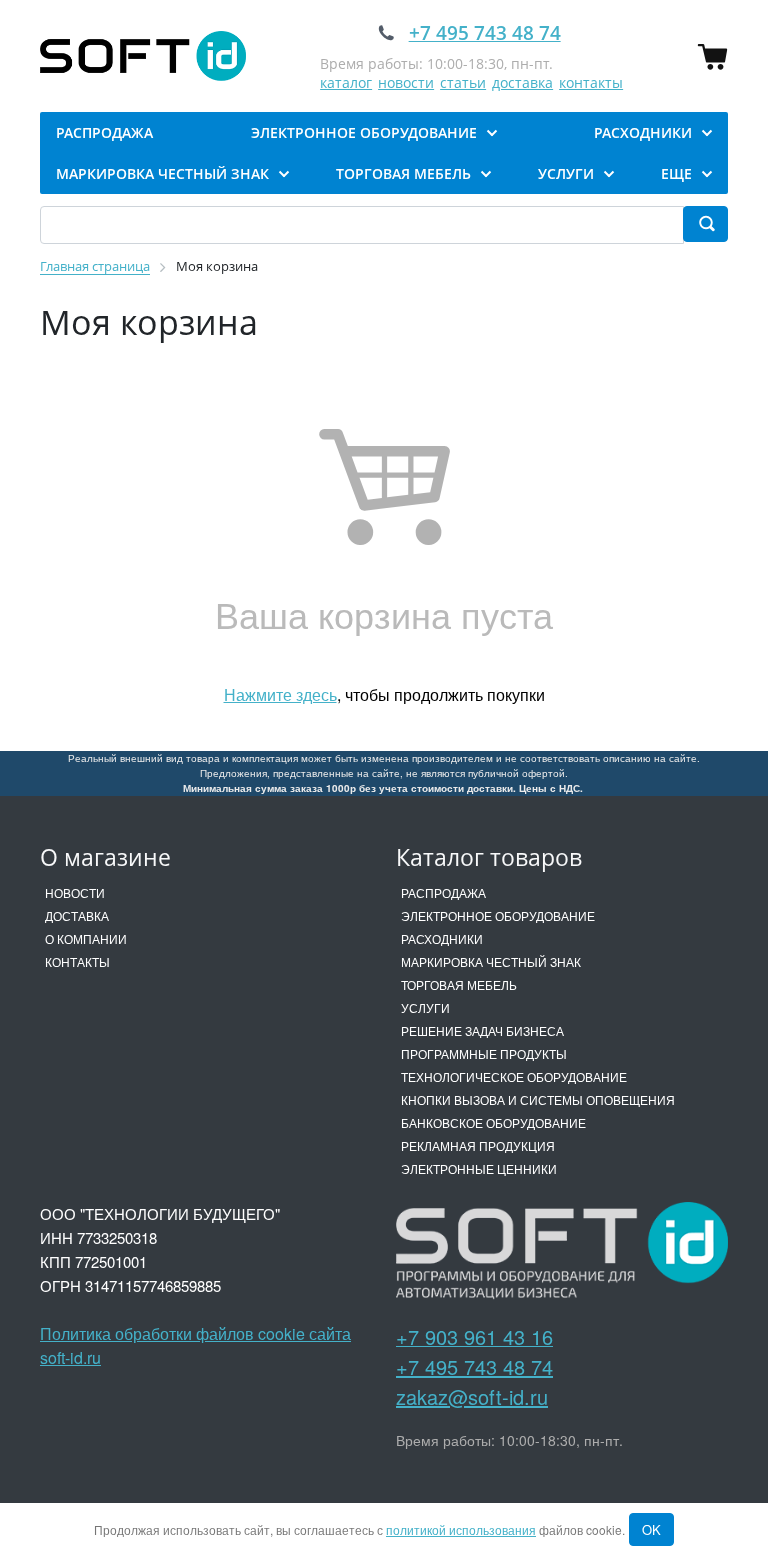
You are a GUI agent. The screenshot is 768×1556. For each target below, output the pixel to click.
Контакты (77, 961)
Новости (75, 892)
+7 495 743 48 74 (474, 1366)
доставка (522, 82)
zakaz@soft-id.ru (472, 1396)
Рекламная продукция (478, 1145)
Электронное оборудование (498, 915)
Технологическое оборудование (514, 1076)
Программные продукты (484, 1053)
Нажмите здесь (280, 694)
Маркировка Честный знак (491, 961)
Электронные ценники (479, 1168)
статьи (463, 82)
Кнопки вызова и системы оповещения (538, 1099)
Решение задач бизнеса (482, 1030)
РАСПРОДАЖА (443, 892)
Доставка (77, 915)
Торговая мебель (459, 984)
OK (651, 1529)
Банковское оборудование (493, 1122)
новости (406, 82)
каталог (346, 82)
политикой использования (461, 1529)
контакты (591, 82)
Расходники (442, 938)
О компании (86, 938)
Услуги (425, 1007)
